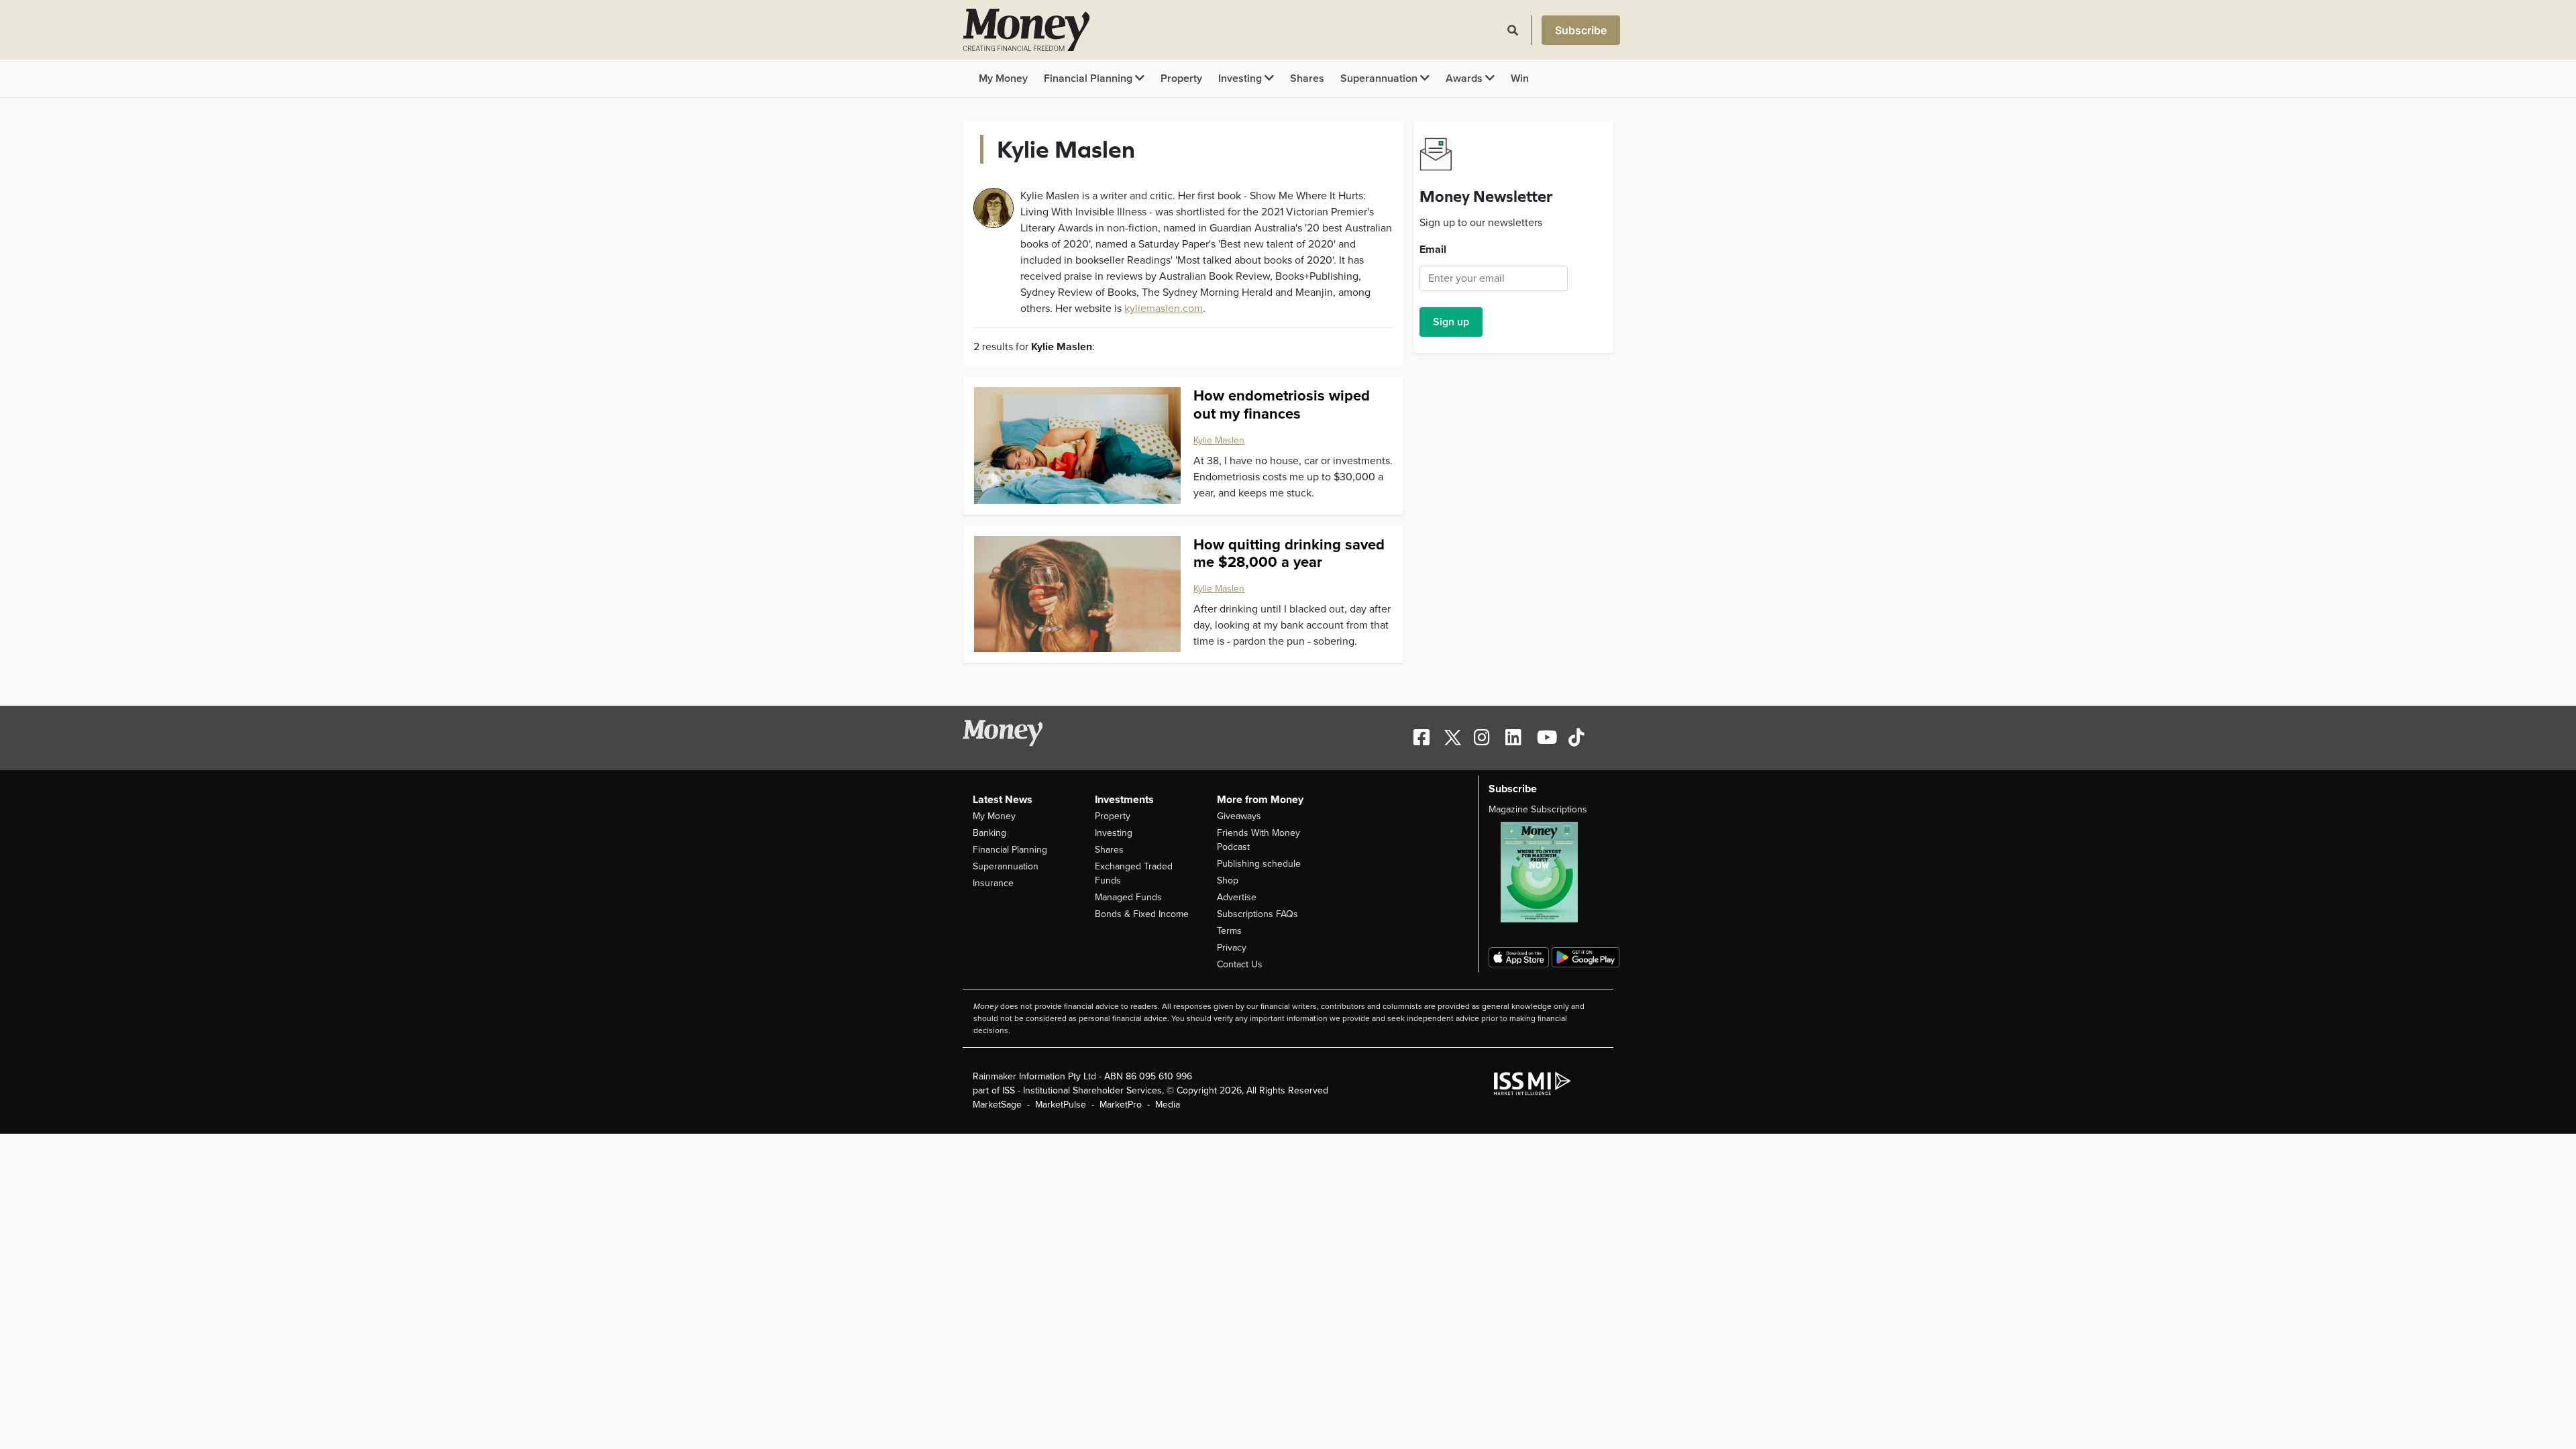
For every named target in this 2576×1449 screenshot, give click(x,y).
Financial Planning (1089, 78)
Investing (1241, 78)
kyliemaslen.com (1164, 309)
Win (1520, 78)
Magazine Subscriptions (1538, 809)
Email (1433, 250)
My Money (1003, 78)
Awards (1465, 78)
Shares (1307, 78)
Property (1181, 78)
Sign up (1451, 322)
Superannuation (1380, 78)
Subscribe (1581, 30)
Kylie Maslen (1219, 440)
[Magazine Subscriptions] (1546, 872)
